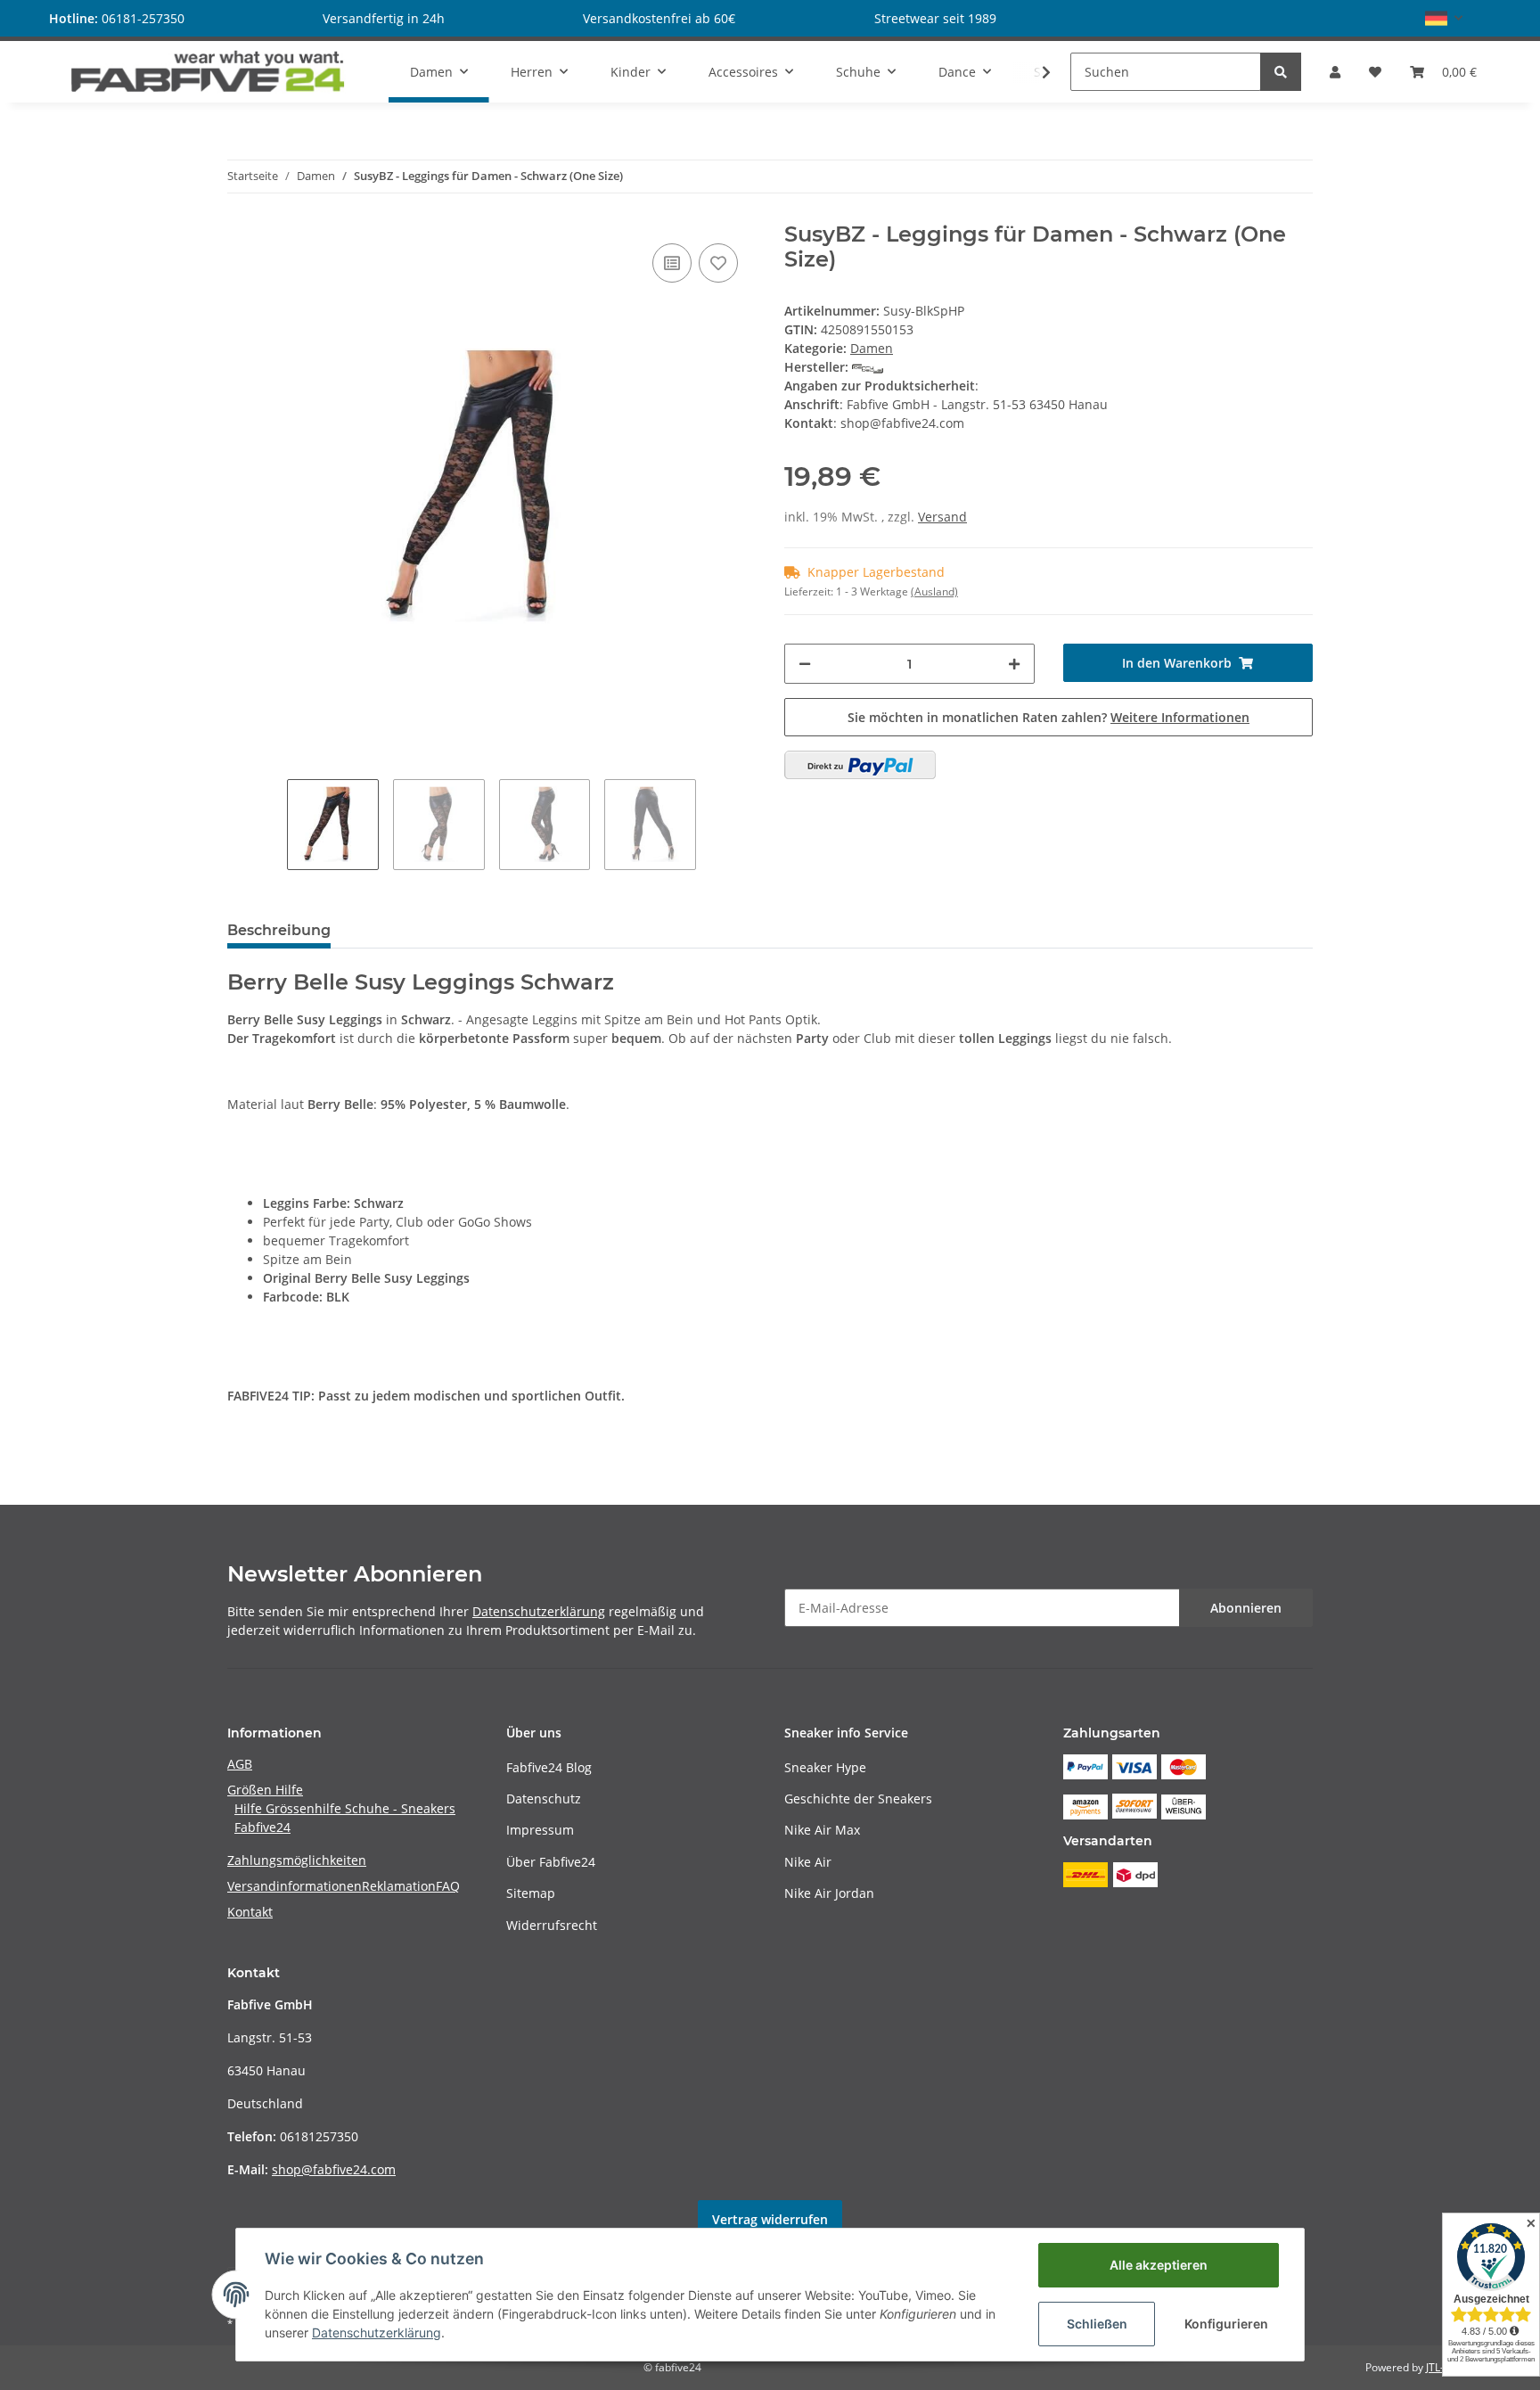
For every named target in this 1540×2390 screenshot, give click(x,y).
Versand (942, 517)
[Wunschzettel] (1375, 72)
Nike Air (808, 1862)
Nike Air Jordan (829, 1893)
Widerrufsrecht (552, 1925)
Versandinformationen (295, 1886)
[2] (860, 765)
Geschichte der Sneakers (858, 1799)
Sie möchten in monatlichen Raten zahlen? (1049, 717)
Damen (872, 348)
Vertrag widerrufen (770, 2219)
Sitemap (531, 1893)
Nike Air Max (822, 1830)
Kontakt (250, 1912)
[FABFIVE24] (208, 71)
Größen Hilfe (265, 1790)
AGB (240, 1764)
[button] (1444, 18)
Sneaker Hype (825, 1767)
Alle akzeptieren (1159, 2265)
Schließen (1097, 2324)
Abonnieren (1246, 1608)
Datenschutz (544, 1799)
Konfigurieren (1226, 2324)
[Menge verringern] (805, 664)
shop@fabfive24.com (334, 2169)
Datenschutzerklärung (539, 1611)
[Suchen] (1281, 72)
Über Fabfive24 (551, 1862)
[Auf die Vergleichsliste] (672, 263)
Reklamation (399, 1886)
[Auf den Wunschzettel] (718, 263)
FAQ (448, 1886)
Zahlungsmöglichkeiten (297, 1860)
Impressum (540, 1830)
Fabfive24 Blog (549, 1767)
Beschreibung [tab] (279, 930)
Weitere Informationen (1180, 717)
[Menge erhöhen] (1014, 664)
